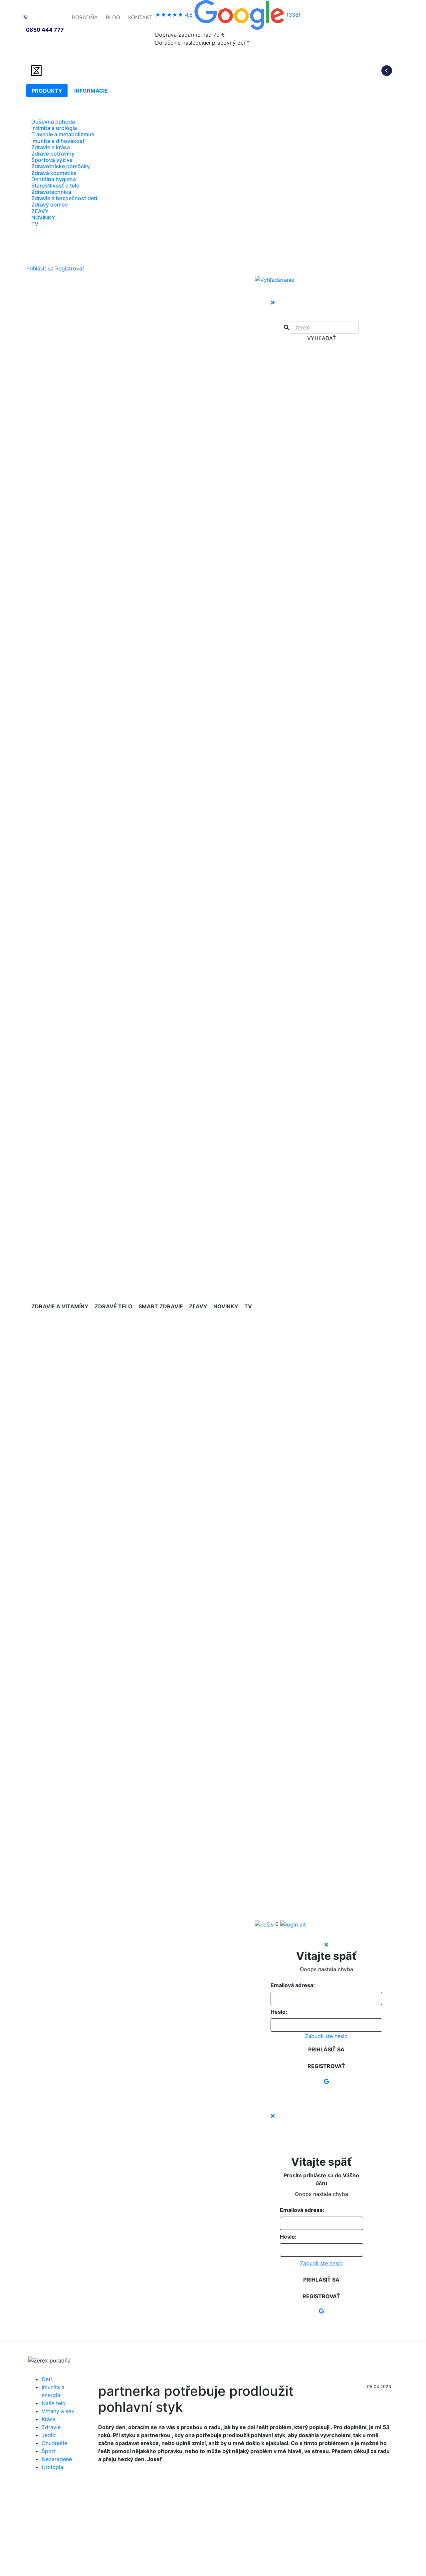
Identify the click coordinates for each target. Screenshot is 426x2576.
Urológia (52, 2467)
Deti (47, 2379)
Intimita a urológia (54, 128)
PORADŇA (85, 17)
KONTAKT (140, 17)
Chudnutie (54, 2443)
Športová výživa (52, 160)
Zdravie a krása (51, 147)
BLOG (113, 17)
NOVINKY (43, 217)
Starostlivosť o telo (55, 186)
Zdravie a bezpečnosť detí (64, 198)
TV (35, 224)
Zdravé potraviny (53, 154)
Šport (49, 2451)
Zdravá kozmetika (54, 173)
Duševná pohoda (53, 122)
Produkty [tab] (47, 91)
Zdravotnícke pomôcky (61, 166)
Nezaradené (57, 2459)
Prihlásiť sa (40, 268)
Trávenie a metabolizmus (63, 134)
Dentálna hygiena (54, 179)
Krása (49, 2419)
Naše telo (54, 2403)
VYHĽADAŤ (321, 338)
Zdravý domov (50, 205)
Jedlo (49, 2435)
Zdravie (51, 2427)
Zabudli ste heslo (326, 2036)
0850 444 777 (45, 30)
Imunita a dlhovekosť (58, 141)
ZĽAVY (40, 211)
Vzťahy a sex (58, 2411)
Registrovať (70, 268)
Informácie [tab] (91, 91)
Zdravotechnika (51, 192)
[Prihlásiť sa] (293, 1924)
